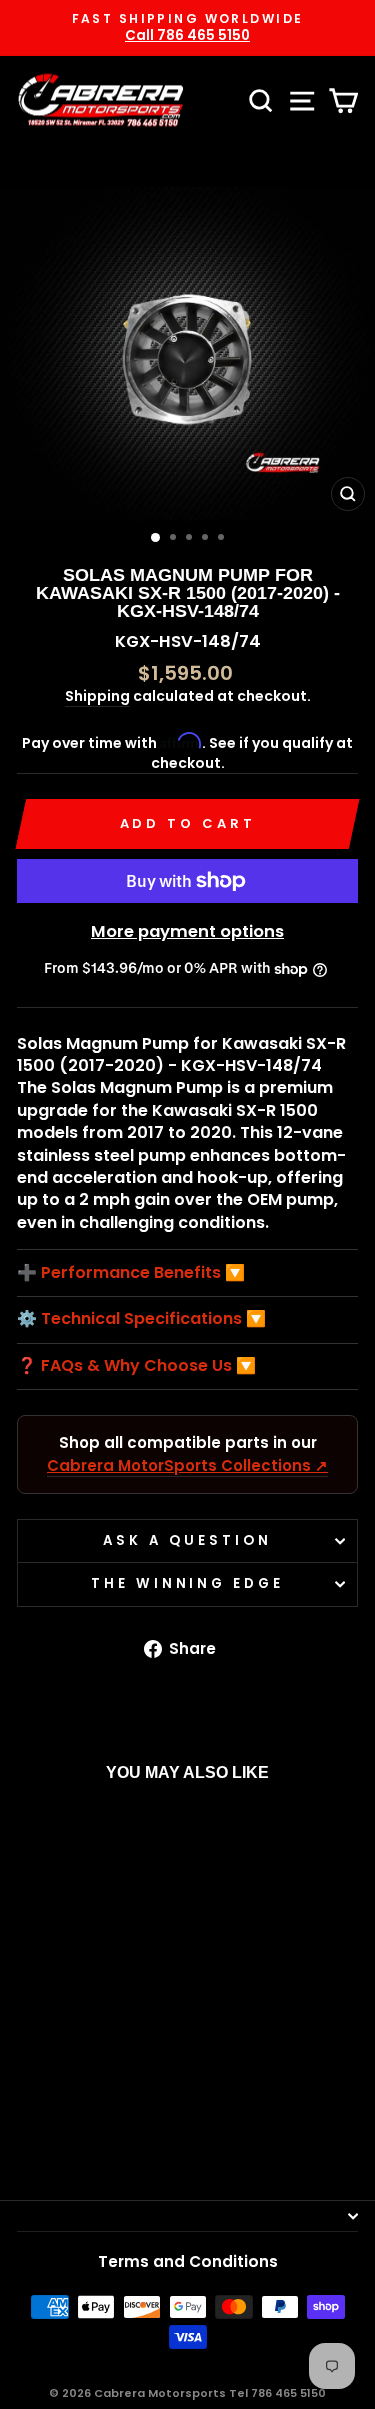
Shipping (97, 696)
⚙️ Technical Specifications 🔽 (141, 1319)
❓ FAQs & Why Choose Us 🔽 (136, 1366)
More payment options (187, 931)
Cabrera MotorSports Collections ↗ (187, 1465)
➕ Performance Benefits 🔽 (131, 1273)
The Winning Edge (188, 1583)
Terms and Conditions (188, 2261)
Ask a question (187, 1540)
